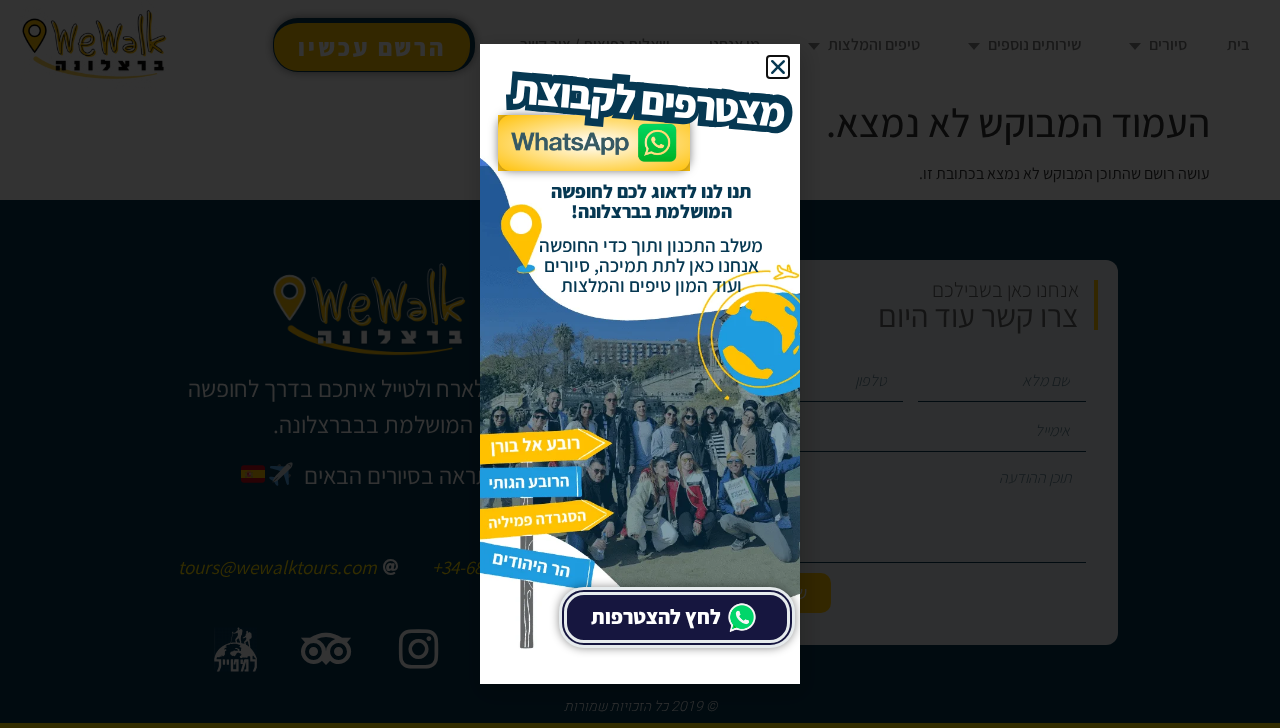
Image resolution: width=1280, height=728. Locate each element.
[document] (640, 364)
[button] (778, 67)
